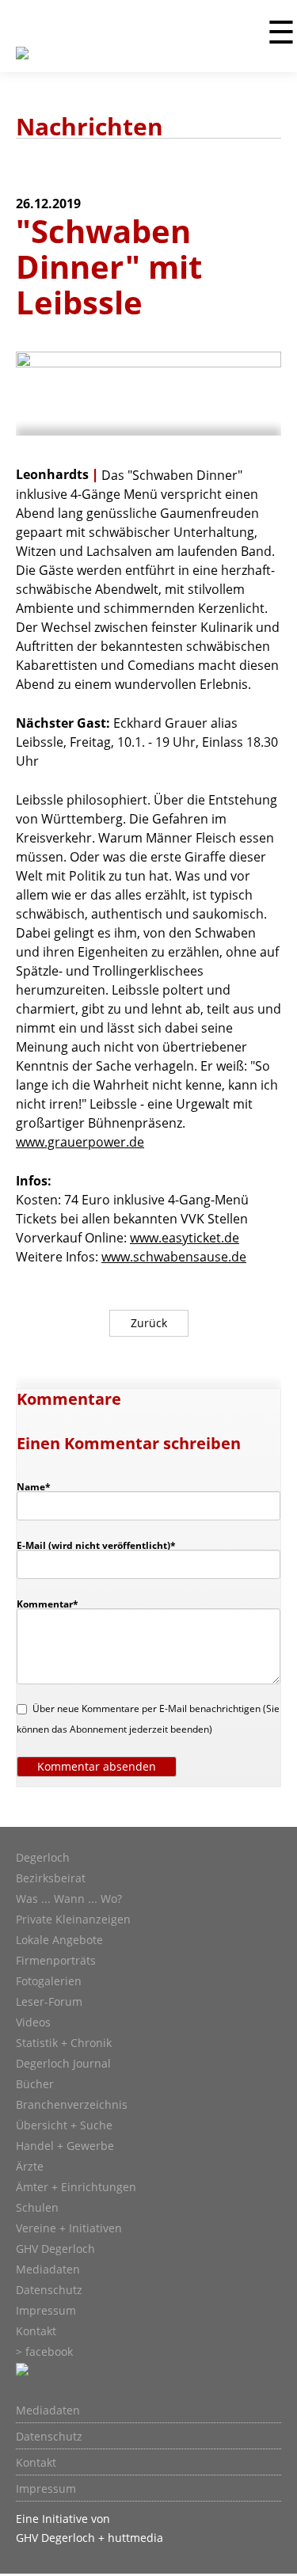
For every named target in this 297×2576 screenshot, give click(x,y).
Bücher (35, 2084)
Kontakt (36, 2331)
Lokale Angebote (59, 1940)
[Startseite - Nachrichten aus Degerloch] (22, 63)
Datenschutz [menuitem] (49, 2437)
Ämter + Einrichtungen (76, 2187)
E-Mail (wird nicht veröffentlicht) (96, 1545)
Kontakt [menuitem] (36, 2463)
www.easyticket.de (185, 1238)
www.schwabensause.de (174, 1257)
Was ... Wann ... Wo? (69, 1899)
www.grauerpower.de (80, 1142)
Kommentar (48, 1604)
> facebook (44, 2352)
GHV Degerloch (55, 2249)
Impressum (46, 2311)
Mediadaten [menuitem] (48, 2410)
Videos (33, 2022)
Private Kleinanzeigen (73, 1920)
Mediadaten (48, 2270)
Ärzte (30, 2167)
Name (41, 1486)
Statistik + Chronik (64, 2043)
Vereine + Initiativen (69, 2228)
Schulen (37, 2208)
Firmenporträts (56, 1961)
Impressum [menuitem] (46, 2489)
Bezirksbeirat (51, 1878)
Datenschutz (49, 2290)
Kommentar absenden (97, 1766)
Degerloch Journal (63, 2064)
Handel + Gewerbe (65, 2146)
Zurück (149, 1323)
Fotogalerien (49, 1981)
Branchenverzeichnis (72, 2105)
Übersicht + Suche (64, 2125)
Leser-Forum (49, 2002)
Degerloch (43, 1858)
